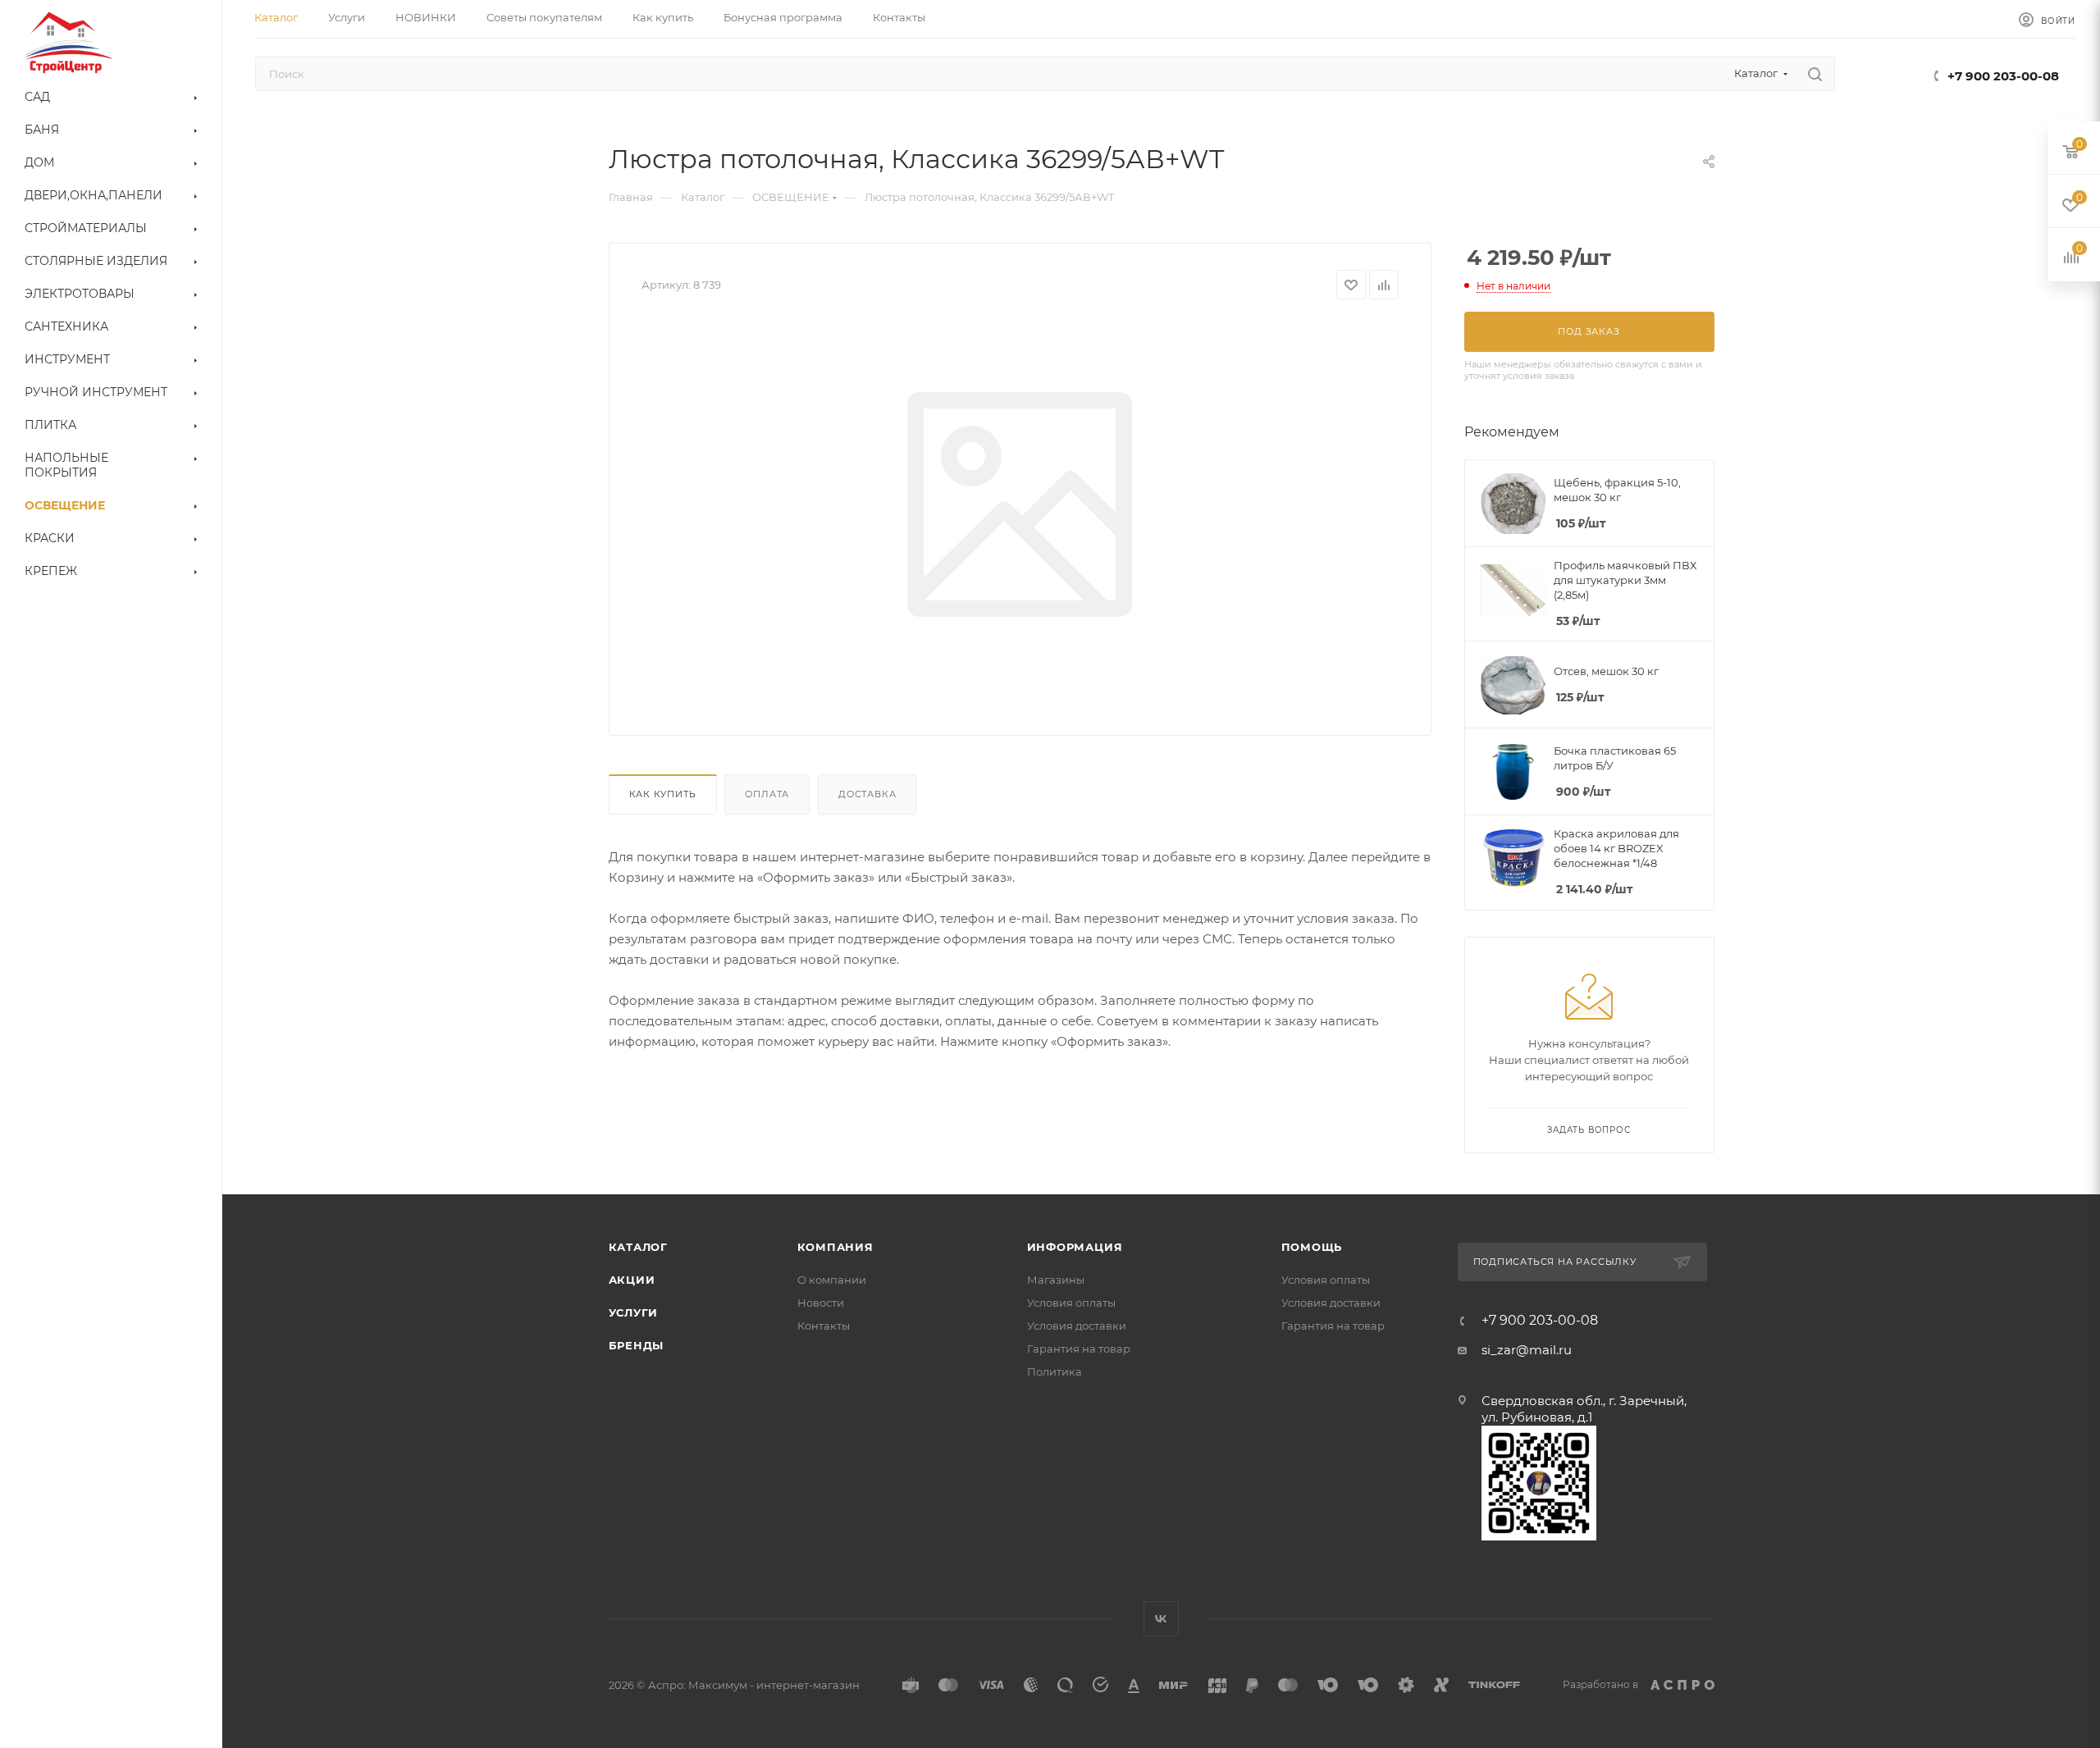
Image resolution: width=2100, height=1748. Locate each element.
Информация (1075, 1247)
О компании (832, 1280)
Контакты (824, 1326)
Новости (821, 1303)
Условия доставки (1077, 1326)
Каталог (639, 1247)
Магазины (1056, 1280)
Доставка (867, 794)
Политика (1055, 1371)
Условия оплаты (1071, 1303)
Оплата (767, 794)
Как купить (663, 794)
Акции (632, 1280)
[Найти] (1815, 74)
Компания (835, 1247)
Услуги (634, 1312)
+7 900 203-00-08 (2003, 76)
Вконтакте (1161, 1619)
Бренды (637, 1345)
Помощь (1312, 1247)
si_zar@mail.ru (1527, 1350)
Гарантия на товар (1079, 1349)
